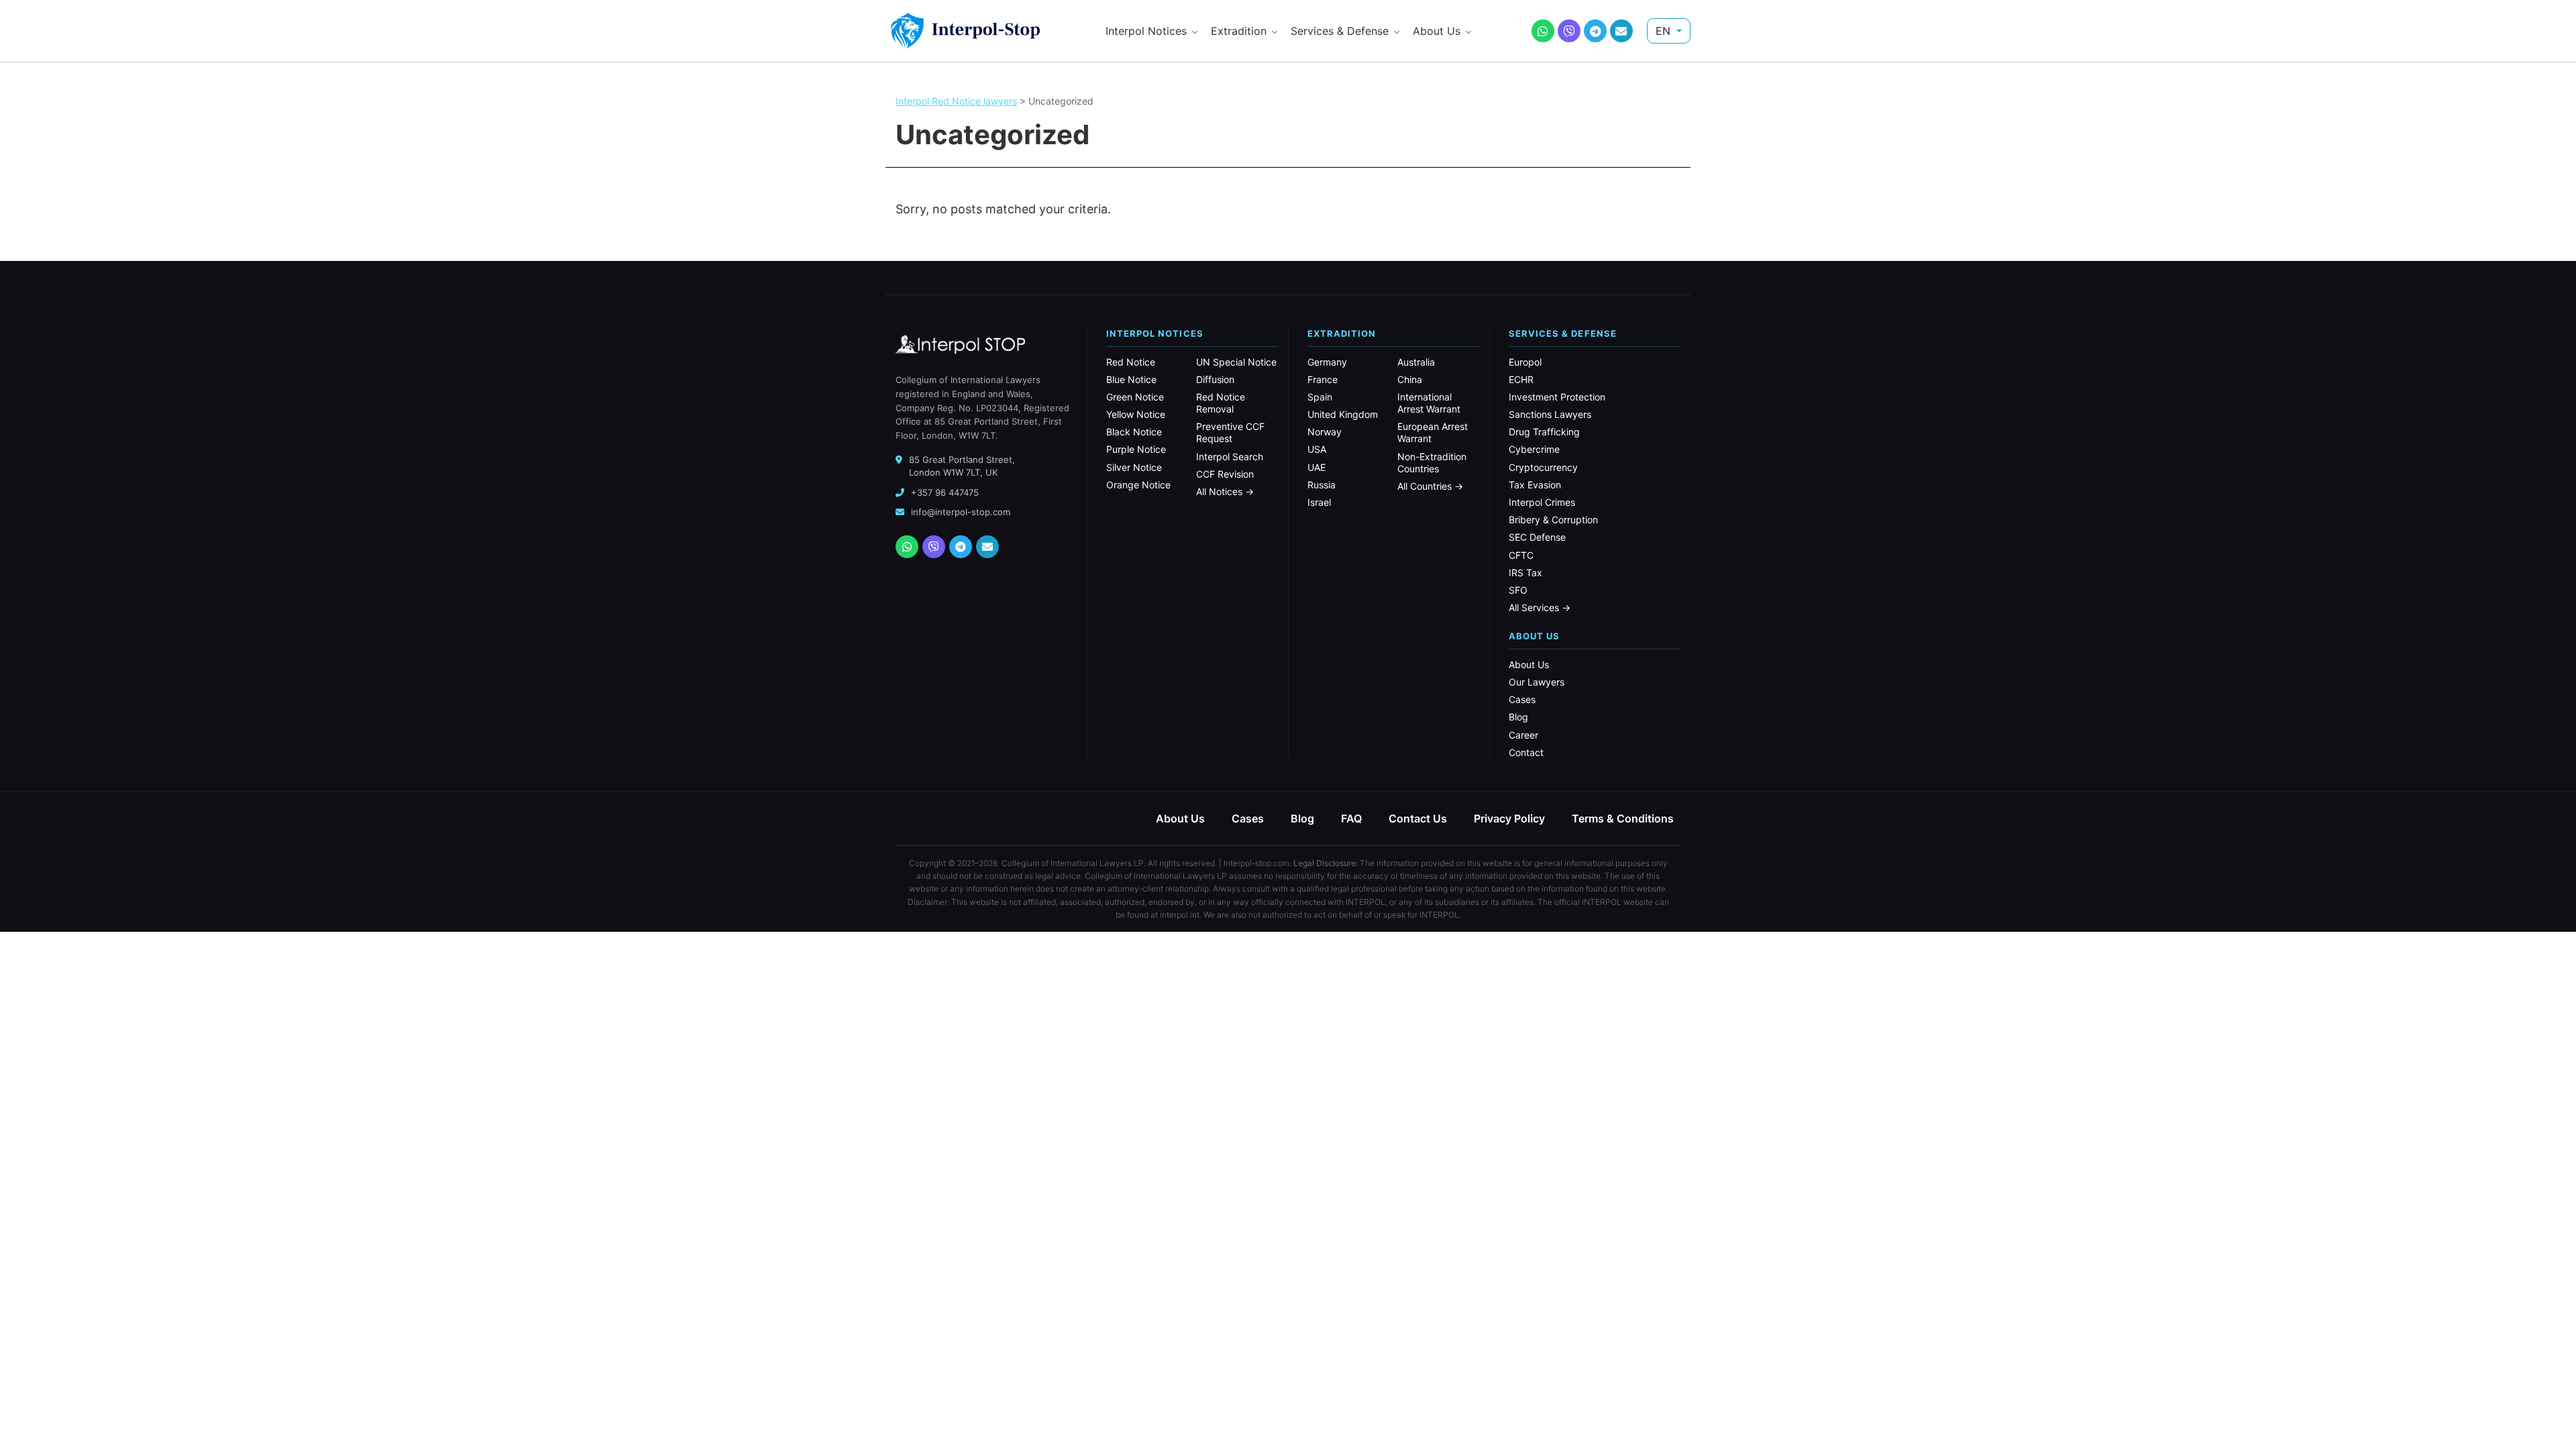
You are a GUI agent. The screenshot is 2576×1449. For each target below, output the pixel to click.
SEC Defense (1537, 537)
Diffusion (1215, 379)
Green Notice (1135, 397)
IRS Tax (1525, 573)
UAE (1317, 467)
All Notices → (1225, 491)
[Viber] (1569, 31)
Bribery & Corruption (1553, 520)
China (1410, 379)
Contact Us (1418, 818)
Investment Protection (1557, 397)
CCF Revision (1225, 474)
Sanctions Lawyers (1550, 414)
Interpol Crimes (1542, 502)
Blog (1518, 717)
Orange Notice (1138, 485)
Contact (1526, 752)
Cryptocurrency (1543, 467)
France (1323, 379)
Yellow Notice (1136, 414)
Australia (1416, 362)
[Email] (1621, 31)
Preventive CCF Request (1230, 432)
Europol (1525, 362)
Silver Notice (1134, 467)
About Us (1437, 31)
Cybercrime (1534, 449)
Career (1523, 735)
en (1665, 31)
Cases (1522, 699)
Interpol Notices (1146, 31)
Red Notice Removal (1221, 403)
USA (1317, 449)
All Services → (1540, 607)
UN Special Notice (1236, 362)
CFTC (1521, 555)
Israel (1319, 502)
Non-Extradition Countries (1432, 463)
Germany (1327, 362)
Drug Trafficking (1544, 432)
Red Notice (1131, 362)
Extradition (1239, 31)
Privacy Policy (1509, 818)
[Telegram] (1595, 31)
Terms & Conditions (1623, 818)
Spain (1320, 397)
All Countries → (1430, 486)
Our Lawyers (1537, 682)
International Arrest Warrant (1429, 403)
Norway (1325, 432)
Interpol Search (1230, 457)
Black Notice (1134, 432)
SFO (1518, 590)
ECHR (1521, 379)
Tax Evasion (1535, 485)
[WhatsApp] (1543, 31)
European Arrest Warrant (1433, 432)
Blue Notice (1131, 379)
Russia (1322, 485)
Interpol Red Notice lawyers (956, 101)
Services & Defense (1340, 31)
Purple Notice (1136, 449)
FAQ (1351, 818)
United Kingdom (1343, 414)
